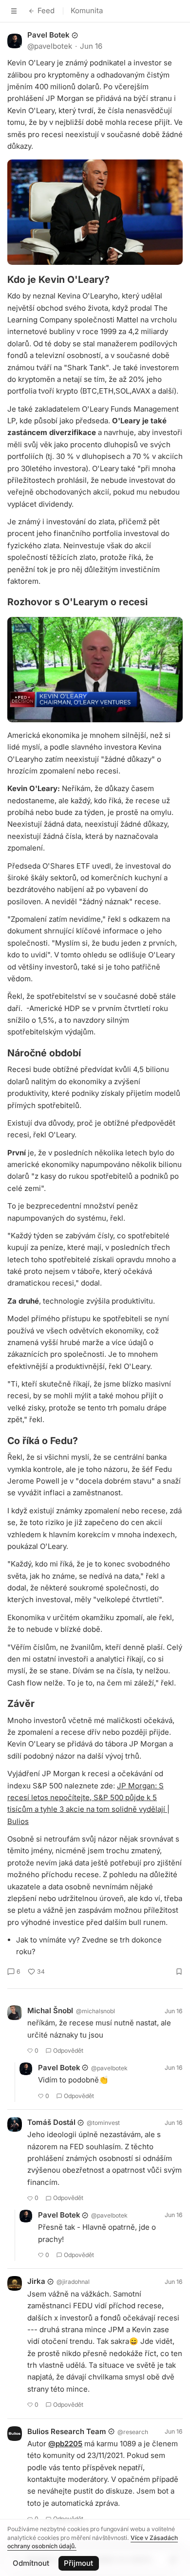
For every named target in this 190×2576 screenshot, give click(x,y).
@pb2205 (65, 2444)
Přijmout (78, 2563)
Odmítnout (31, 2563)
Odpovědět (68, 2051)
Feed (46, 10)
